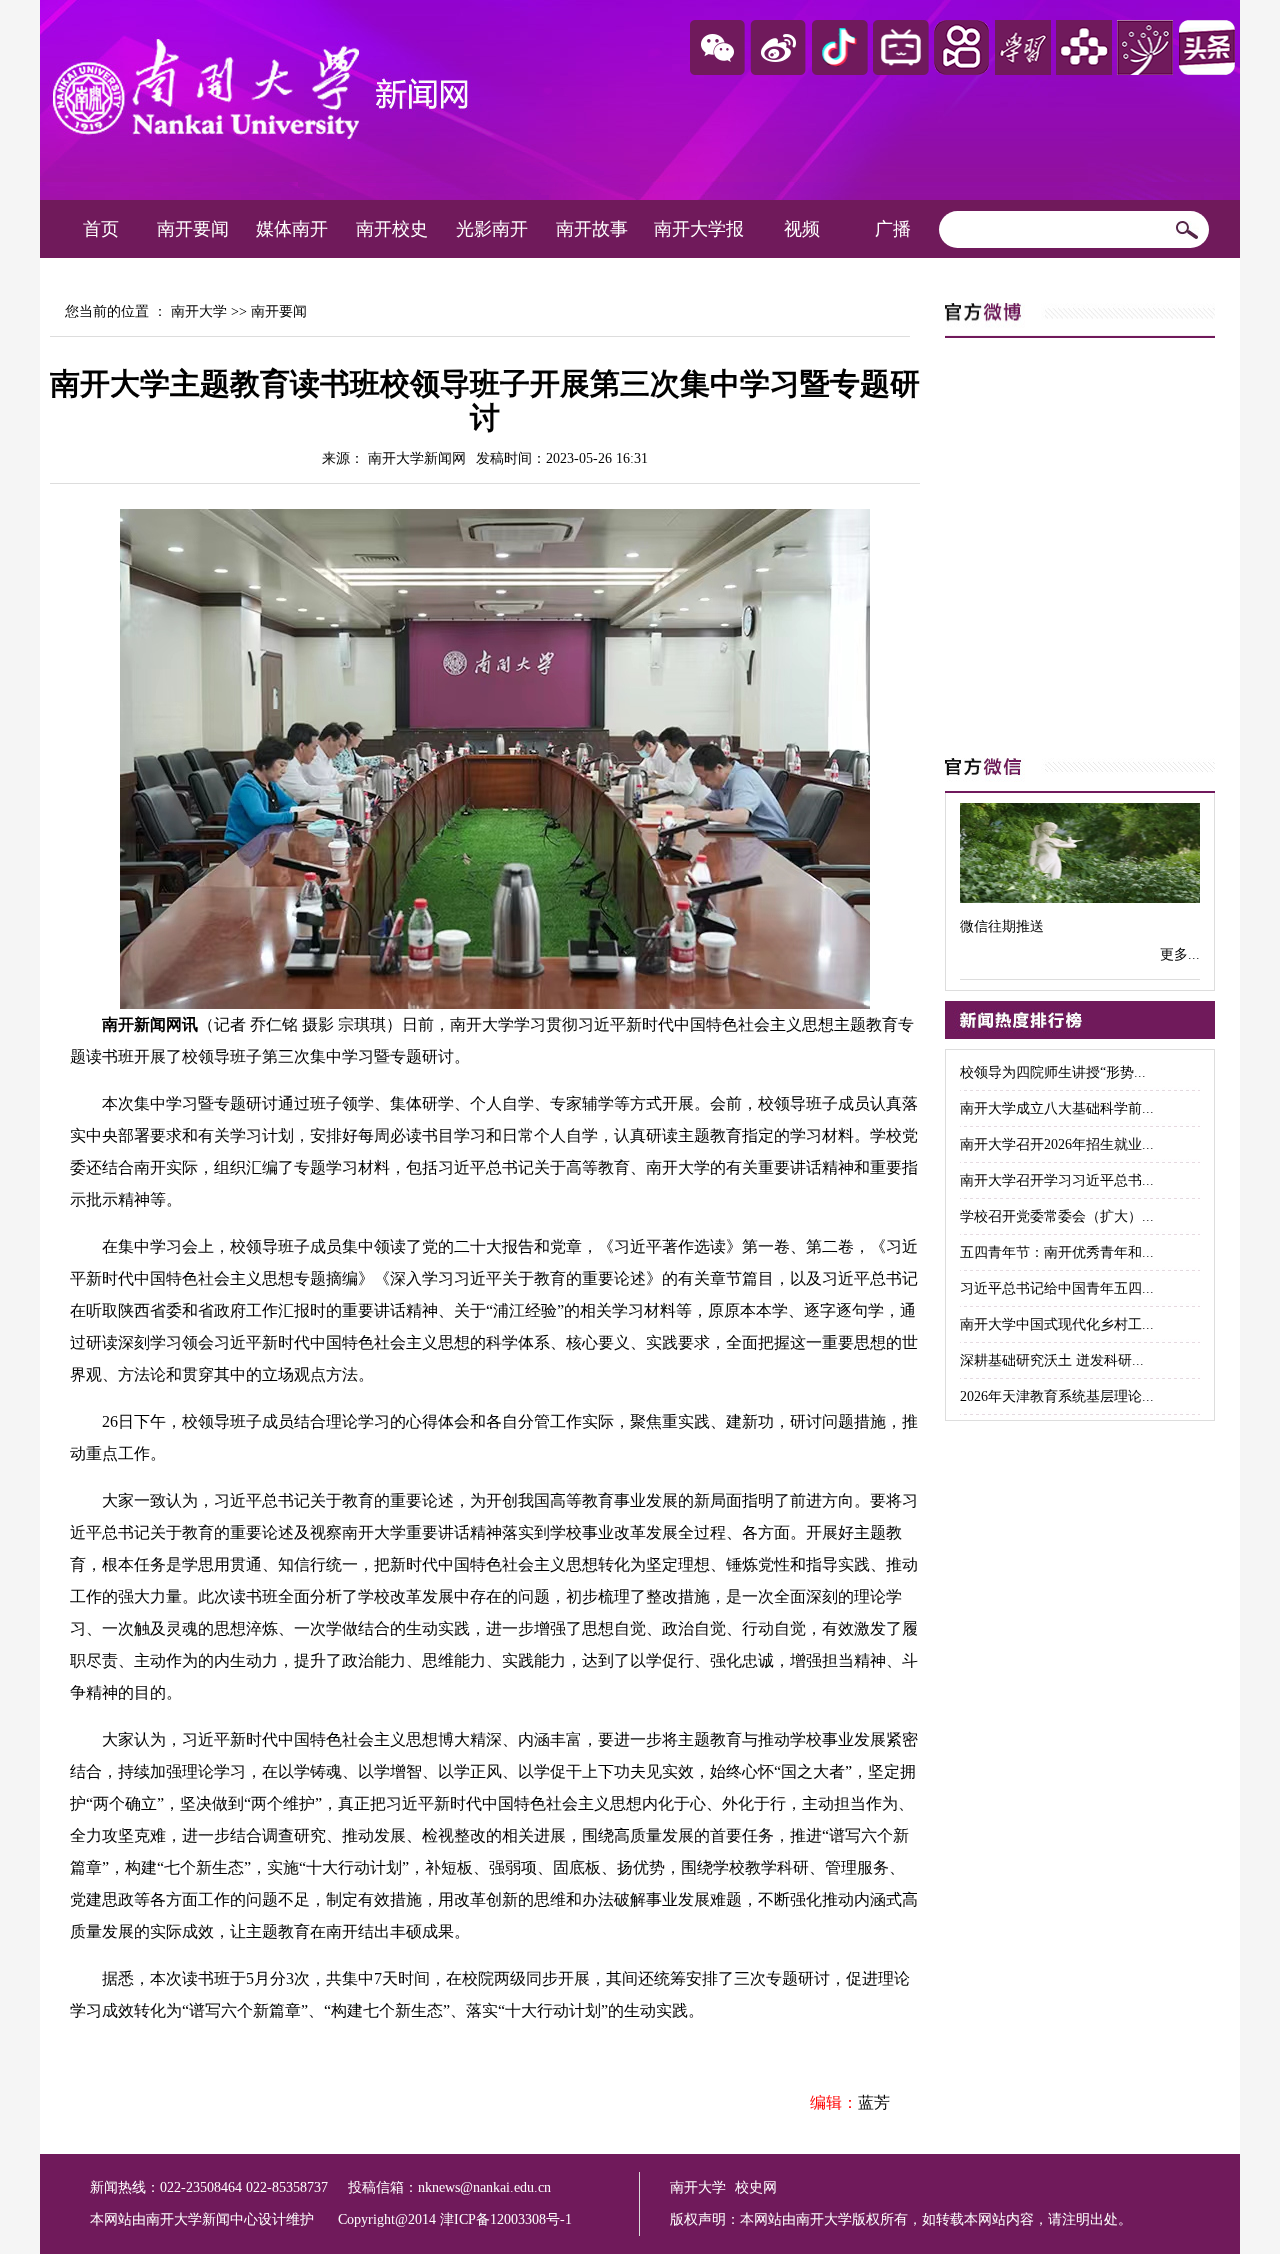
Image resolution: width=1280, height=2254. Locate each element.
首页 (101, 229)
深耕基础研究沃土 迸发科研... (1052, 1360)
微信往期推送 (1002, 926)
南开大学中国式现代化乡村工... (1057, 1324)
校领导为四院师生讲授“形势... (1053, 1072)
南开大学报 (699, 229)
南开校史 (392, 229)
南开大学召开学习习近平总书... (1057, 1180)
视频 (802, 229)
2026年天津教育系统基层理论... (1057, 1396)
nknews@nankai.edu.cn (484, 2187)
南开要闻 (193, 229)
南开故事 (592, 229)
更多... (1180, 954)
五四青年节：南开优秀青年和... (1057, 1252)
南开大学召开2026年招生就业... (1057, 1144)
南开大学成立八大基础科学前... (1057, 1108)
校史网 (756, 2187)
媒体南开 (292, 229)
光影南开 (492, 229)
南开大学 (199, 311)
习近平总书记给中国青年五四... (1057, 1288)
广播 (893, 229)
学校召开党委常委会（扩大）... (1057, 1216)
